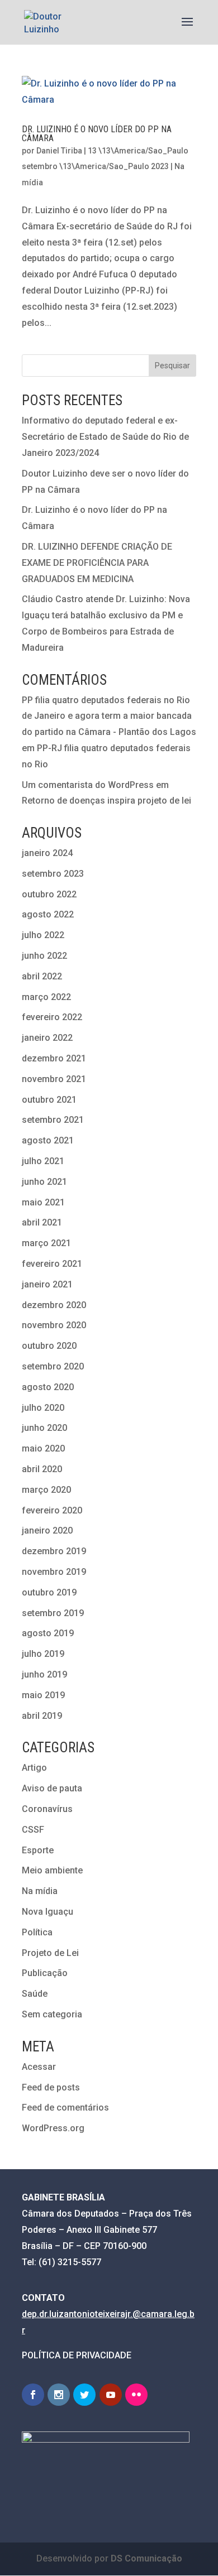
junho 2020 (44, 1428)
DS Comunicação (146, 2558)
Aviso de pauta (52, 1788)
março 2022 (46, 997)
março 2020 (46, 1490)
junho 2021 (44, 1182)
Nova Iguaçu (48, 1912)
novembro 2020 (54, 1325)
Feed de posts (51, 2087)
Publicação (45, 1973)
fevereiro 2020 (52, 1510)
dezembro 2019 (54, 1551)
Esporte (38, 1850)
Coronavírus (47, 1809)
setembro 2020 (53, 1366)
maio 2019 (43, 1695)
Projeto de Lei (50, 1953)
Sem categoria (52, 2014)
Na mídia (40, 1891)
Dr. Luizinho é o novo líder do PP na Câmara (97, 134)
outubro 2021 (49, 1100)
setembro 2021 (53, 1120)
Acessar (39, 2067)
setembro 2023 (53, 874)
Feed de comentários (65, 2108)
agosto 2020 (48, 1387)
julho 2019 (43, 1654)
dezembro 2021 (54, 1058)
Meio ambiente (52, 1870)
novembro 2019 (54, 1572)
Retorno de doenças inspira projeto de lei (106, 801)
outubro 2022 (49, 894)
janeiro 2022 (47, 1038)
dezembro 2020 (54, 1305)
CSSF (33, 1830)
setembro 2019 (53, 1613)
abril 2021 (42, 1222)
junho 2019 (44, 1674)
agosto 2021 (48, 1140)
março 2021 (46, 1243)
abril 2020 (42, 1469)
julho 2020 (43, 1408)
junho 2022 (44, 956)
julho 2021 (43, 1161)
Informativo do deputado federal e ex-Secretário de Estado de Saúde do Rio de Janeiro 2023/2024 (105, 437)
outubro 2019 (49, 1592)
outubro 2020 (49, 1346)
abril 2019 (42, 1716)
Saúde (35, 1994)
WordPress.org (53, 2128)
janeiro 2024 (47, 853)
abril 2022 (42, 976)
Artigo (34, 1768)
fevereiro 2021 (52, 1264)
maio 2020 (43, 1448)
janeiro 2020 (47, 1530)
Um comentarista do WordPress (88, 785)
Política (37, 1932)
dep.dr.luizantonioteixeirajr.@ (81, 2314)
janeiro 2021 (47, 1284)
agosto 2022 (48, 914)
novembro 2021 (54, 1079)
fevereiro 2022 (52, 1017)
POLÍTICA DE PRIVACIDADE (77, 2355)
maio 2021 (43, 1202)
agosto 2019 (48, 1633)
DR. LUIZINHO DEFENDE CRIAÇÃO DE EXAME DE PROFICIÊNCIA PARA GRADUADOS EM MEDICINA (97, 563)
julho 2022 (43, 935)
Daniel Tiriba (59, 151)
